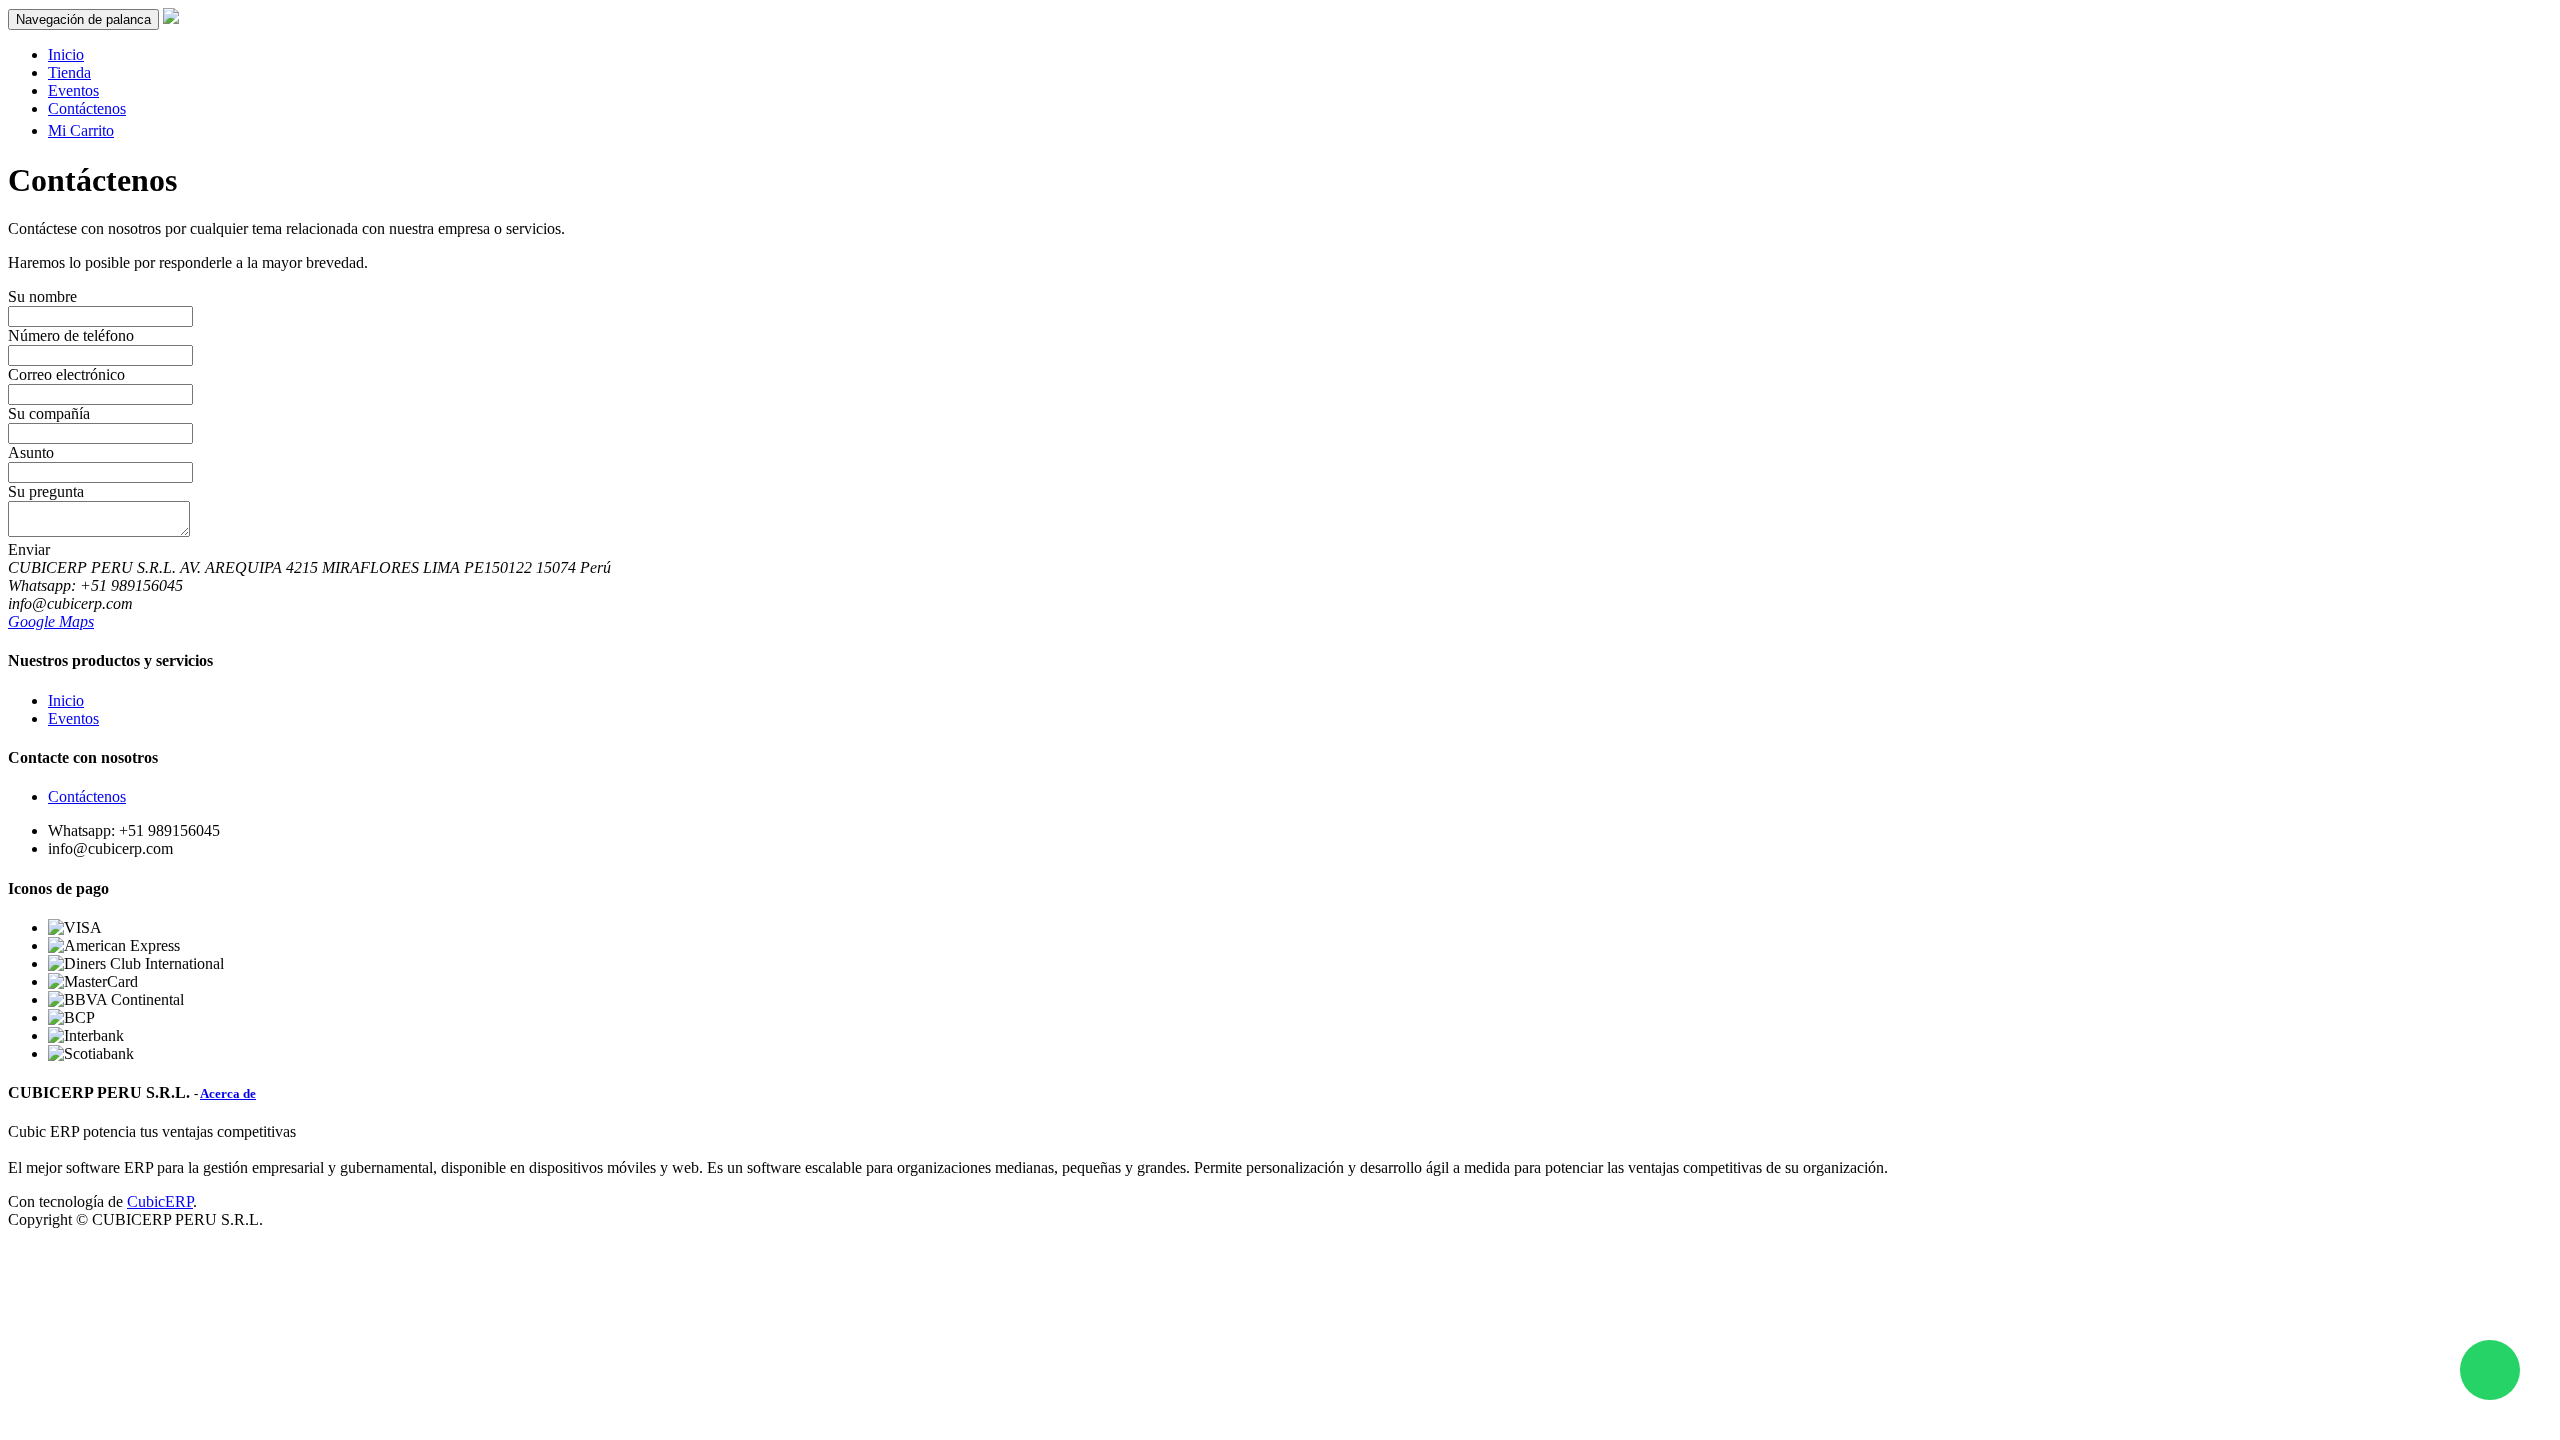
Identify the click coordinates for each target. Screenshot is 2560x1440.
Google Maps (51, 621)
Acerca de (228, 1093)
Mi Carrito (81, 130)
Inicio (66, 700)
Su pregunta (46, 491)
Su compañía (49, 413)
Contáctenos (87, 796)
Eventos (73, 718)
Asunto (31, 452)
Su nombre (42, 296)
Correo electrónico (66, 374)
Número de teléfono (71, 335)
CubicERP (160, 1201)
